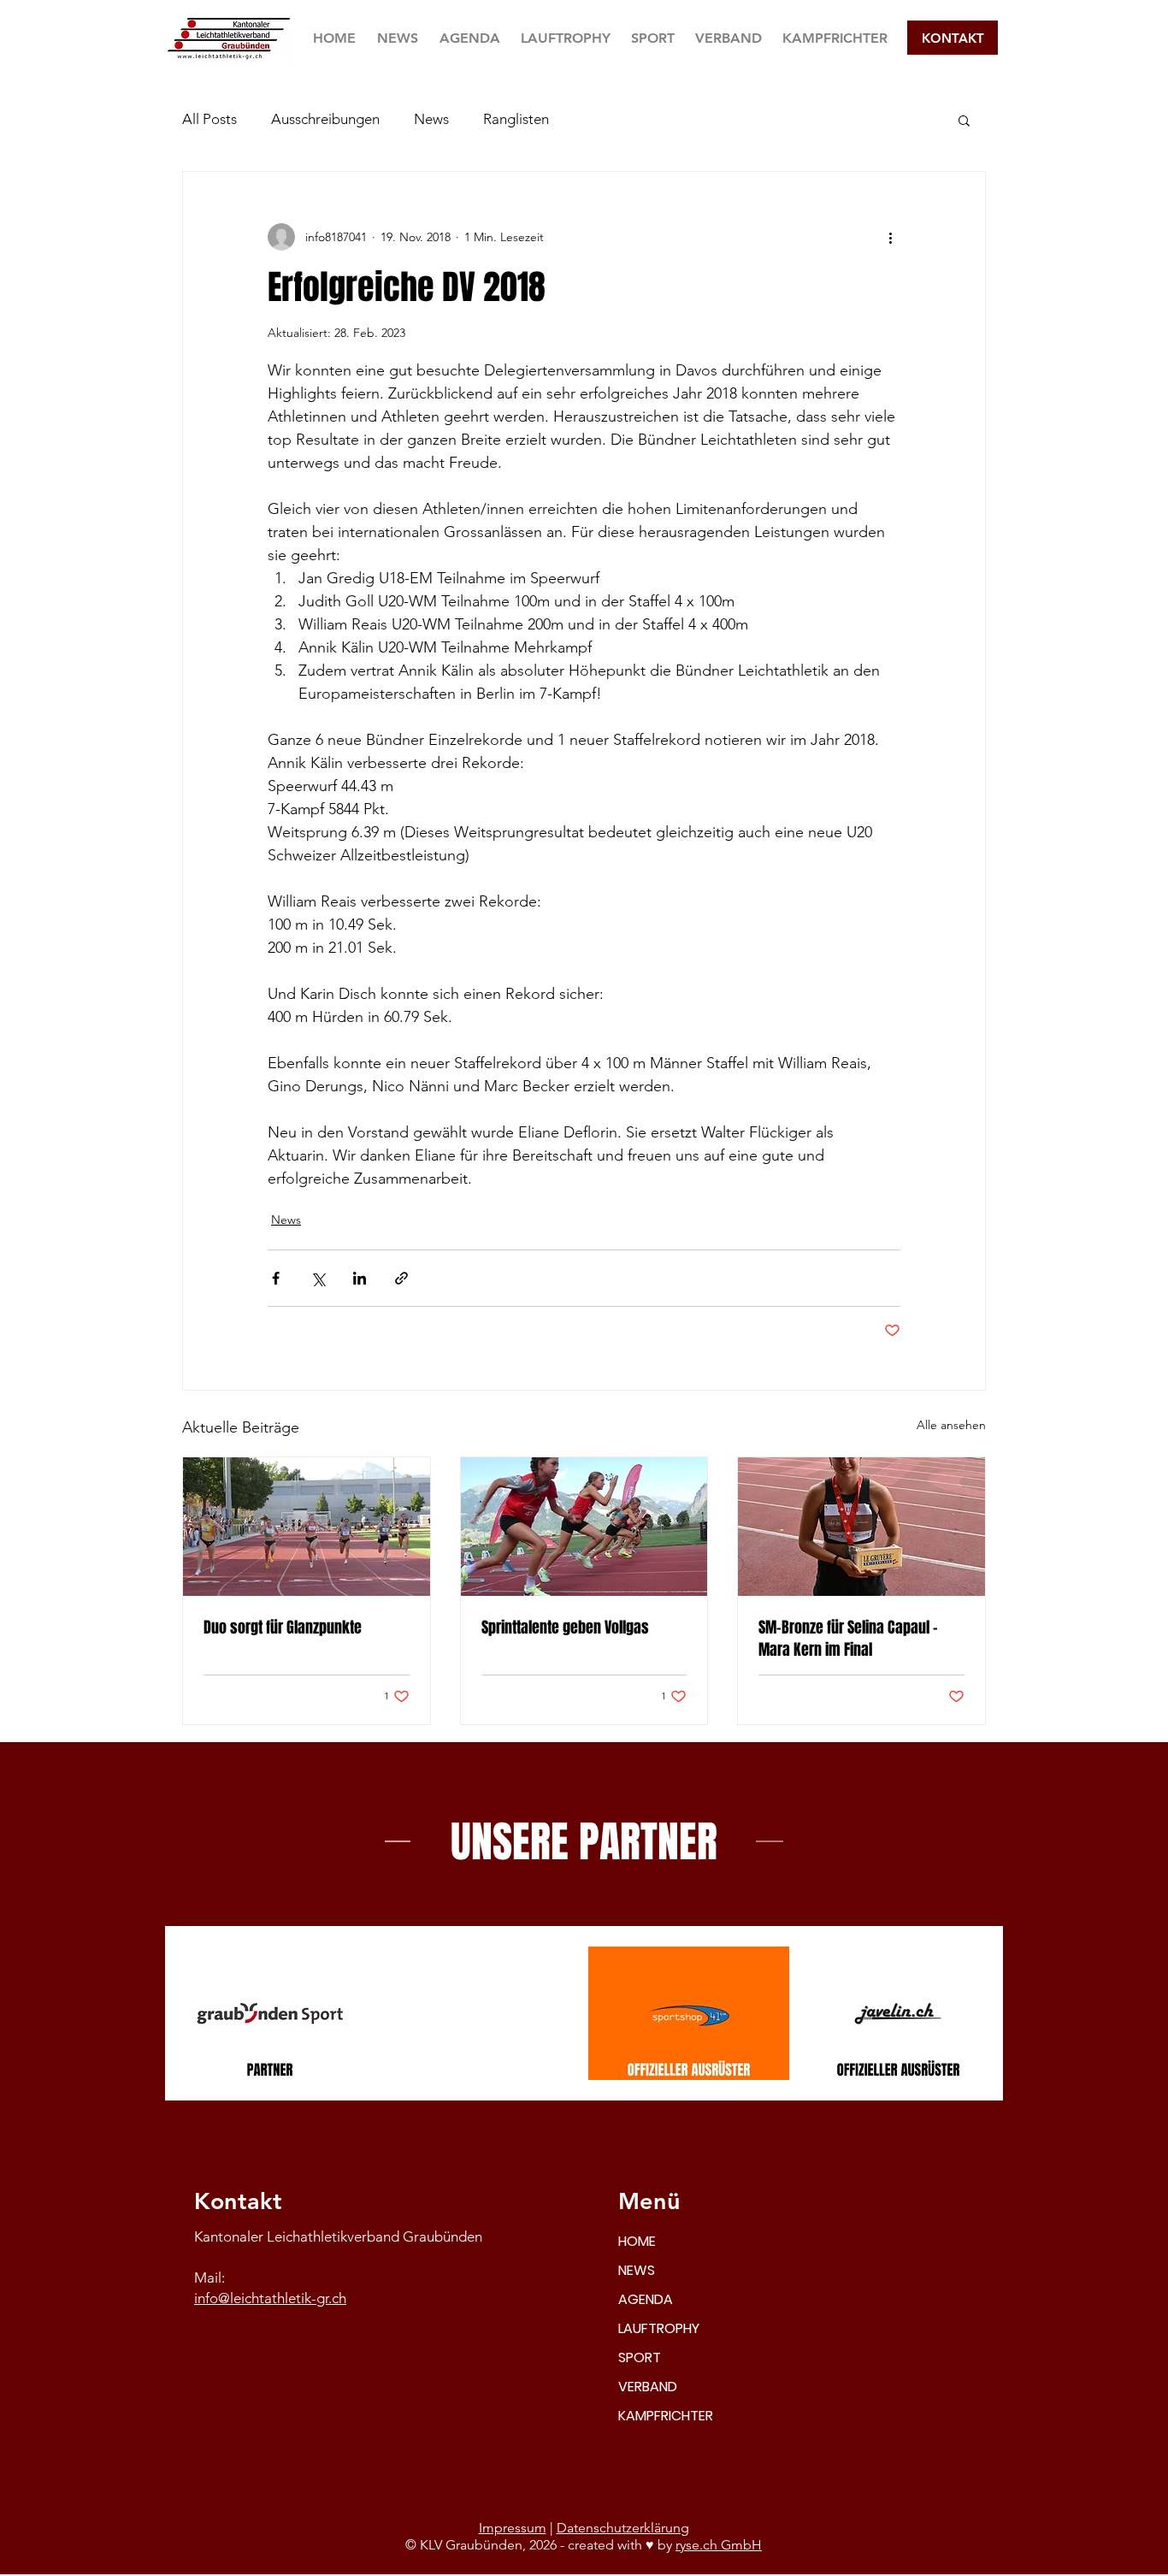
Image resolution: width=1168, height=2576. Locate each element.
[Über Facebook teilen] (276, 1278)
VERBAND (648, 2387)
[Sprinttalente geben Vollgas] (584, 1527)
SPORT (640, 2357)
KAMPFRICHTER (666, 2416)
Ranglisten (516, 119)
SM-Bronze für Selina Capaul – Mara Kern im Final (848, 1639)
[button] (653, 38)
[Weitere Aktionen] (890, 237)
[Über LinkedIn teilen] (360, 1278)
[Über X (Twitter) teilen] (318, 1278)
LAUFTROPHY (659, 2328)
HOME (637, 2241)
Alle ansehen (951, 1425)
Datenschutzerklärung (623, 2528)
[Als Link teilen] (401, 1278)
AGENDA (646, 2299)
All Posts (209, 119)
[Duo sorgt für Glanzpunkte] (307, 1527)
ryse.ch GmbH (719, 2545)
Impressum (513, 2528)
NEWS (637, 2270)
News (431, 119)
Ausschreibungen (325, 119)
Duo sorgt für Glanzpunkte (283, 1628)
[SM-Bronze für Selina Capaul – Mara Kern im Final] (861, 1527)
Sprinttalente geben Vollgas (565, 1628)
